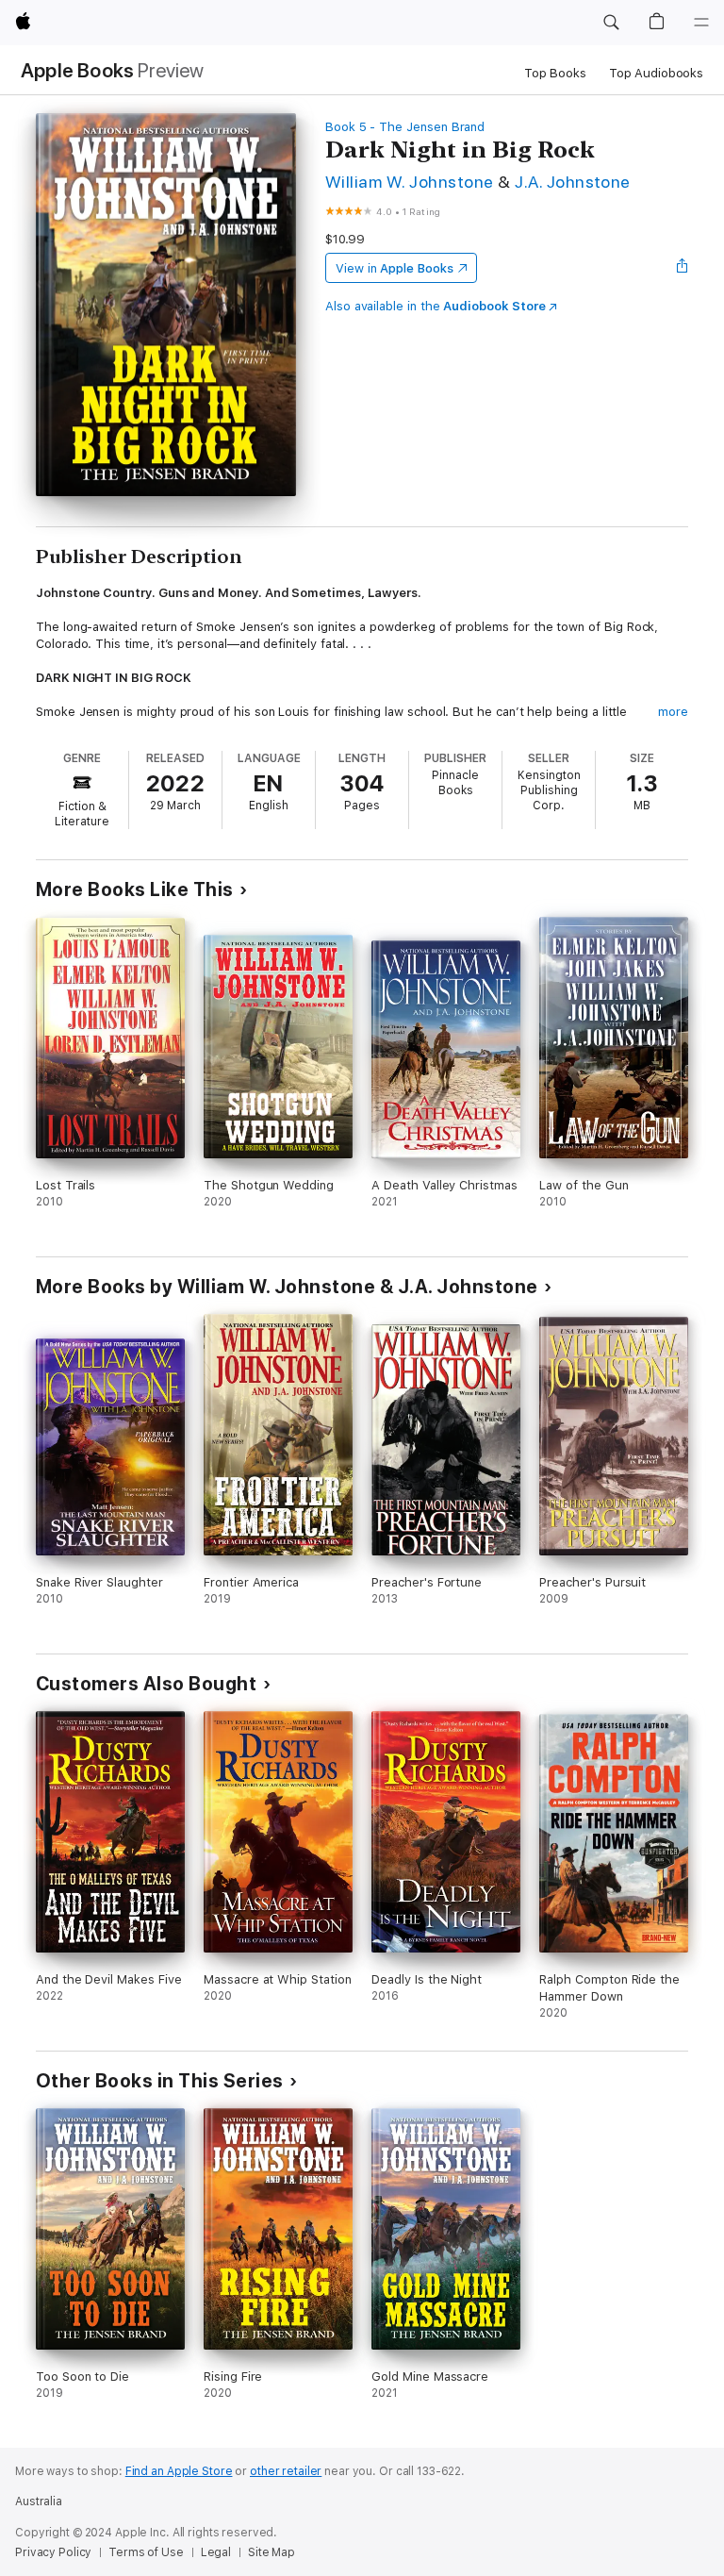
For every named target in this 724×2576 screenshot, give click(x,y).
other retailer (286, 2471)
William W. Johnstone (410, 182)
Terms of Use (146, 2552)
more (673, 712)
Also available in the (436, 306)
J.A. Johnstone (573, 182)
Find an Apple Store (179, 2471)
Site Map (271, 2552)
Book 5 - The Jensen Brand (405, 127)
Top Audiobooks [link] (656, 73)
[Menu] (701, 23)
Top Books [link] (555, 73)
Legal (216, 2552)
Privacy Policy (53, 2552)
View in (395, 268)
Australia (39, 2501)
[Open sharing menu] (683, 268)
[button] (611, 23)
